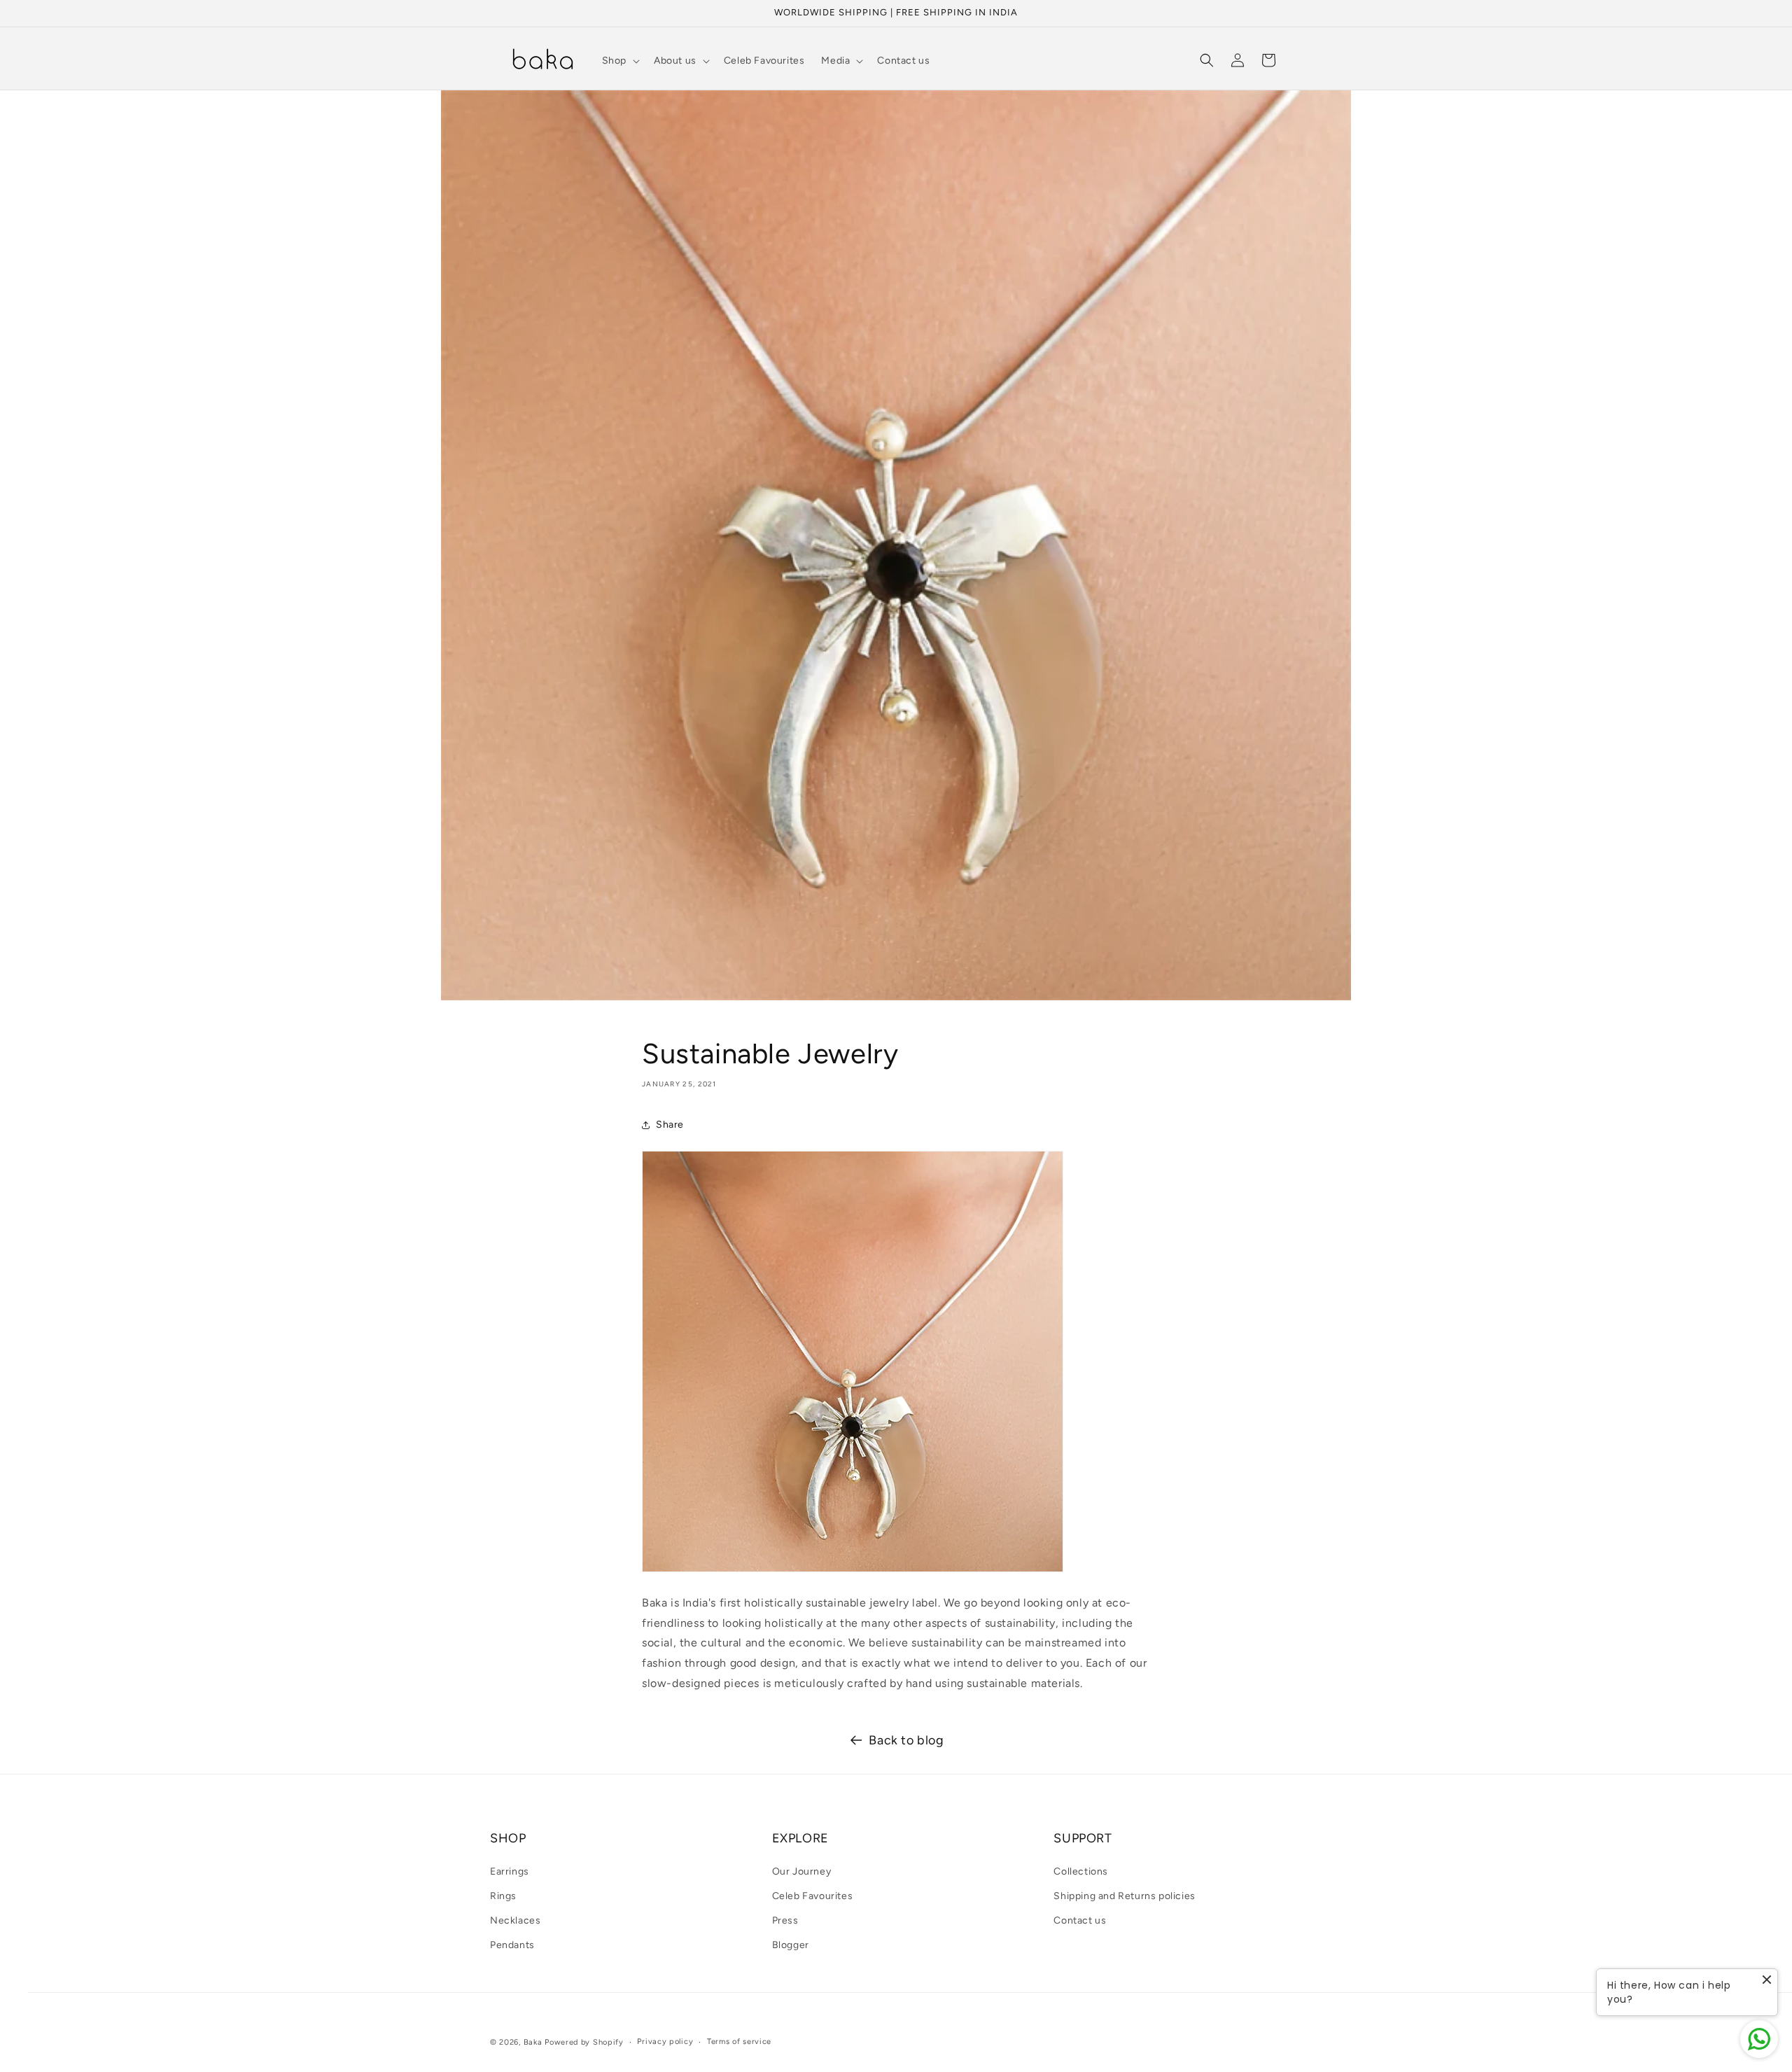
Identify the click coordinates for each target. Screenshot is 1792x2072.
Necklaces (515, 1920)
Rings (503, 1896)
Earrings (510, 1871)
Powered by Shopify (584, 2042)
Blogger (791, 1945)
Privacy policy (665, 2042)
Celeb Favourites (813, 1896)
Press (785, 1920)
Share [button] (670, 1125)
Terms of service (739, 2042)
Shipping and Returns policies (1124, 1896)
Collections (1081, 1871)
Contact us (1080, 1920)
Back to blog (906, 1740)
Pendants (512, 1945)
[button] (619, 61)
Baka (533, 2042)
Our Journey (802, 1871)
